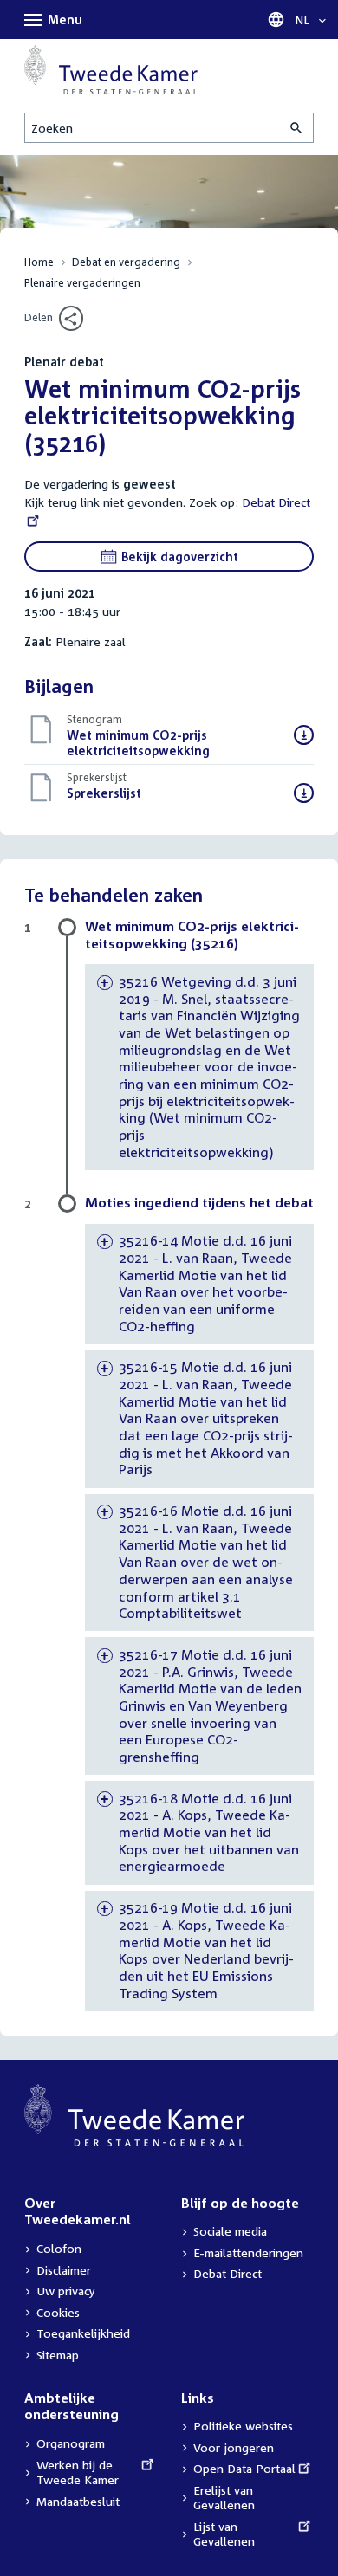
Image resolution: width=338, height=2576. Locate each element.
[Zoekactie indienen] (297, 128)
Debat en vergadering (126, 262)
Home (39, 262)
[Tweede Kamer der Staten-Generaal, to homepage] (111, 70)
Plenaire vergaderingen (82, 283)
